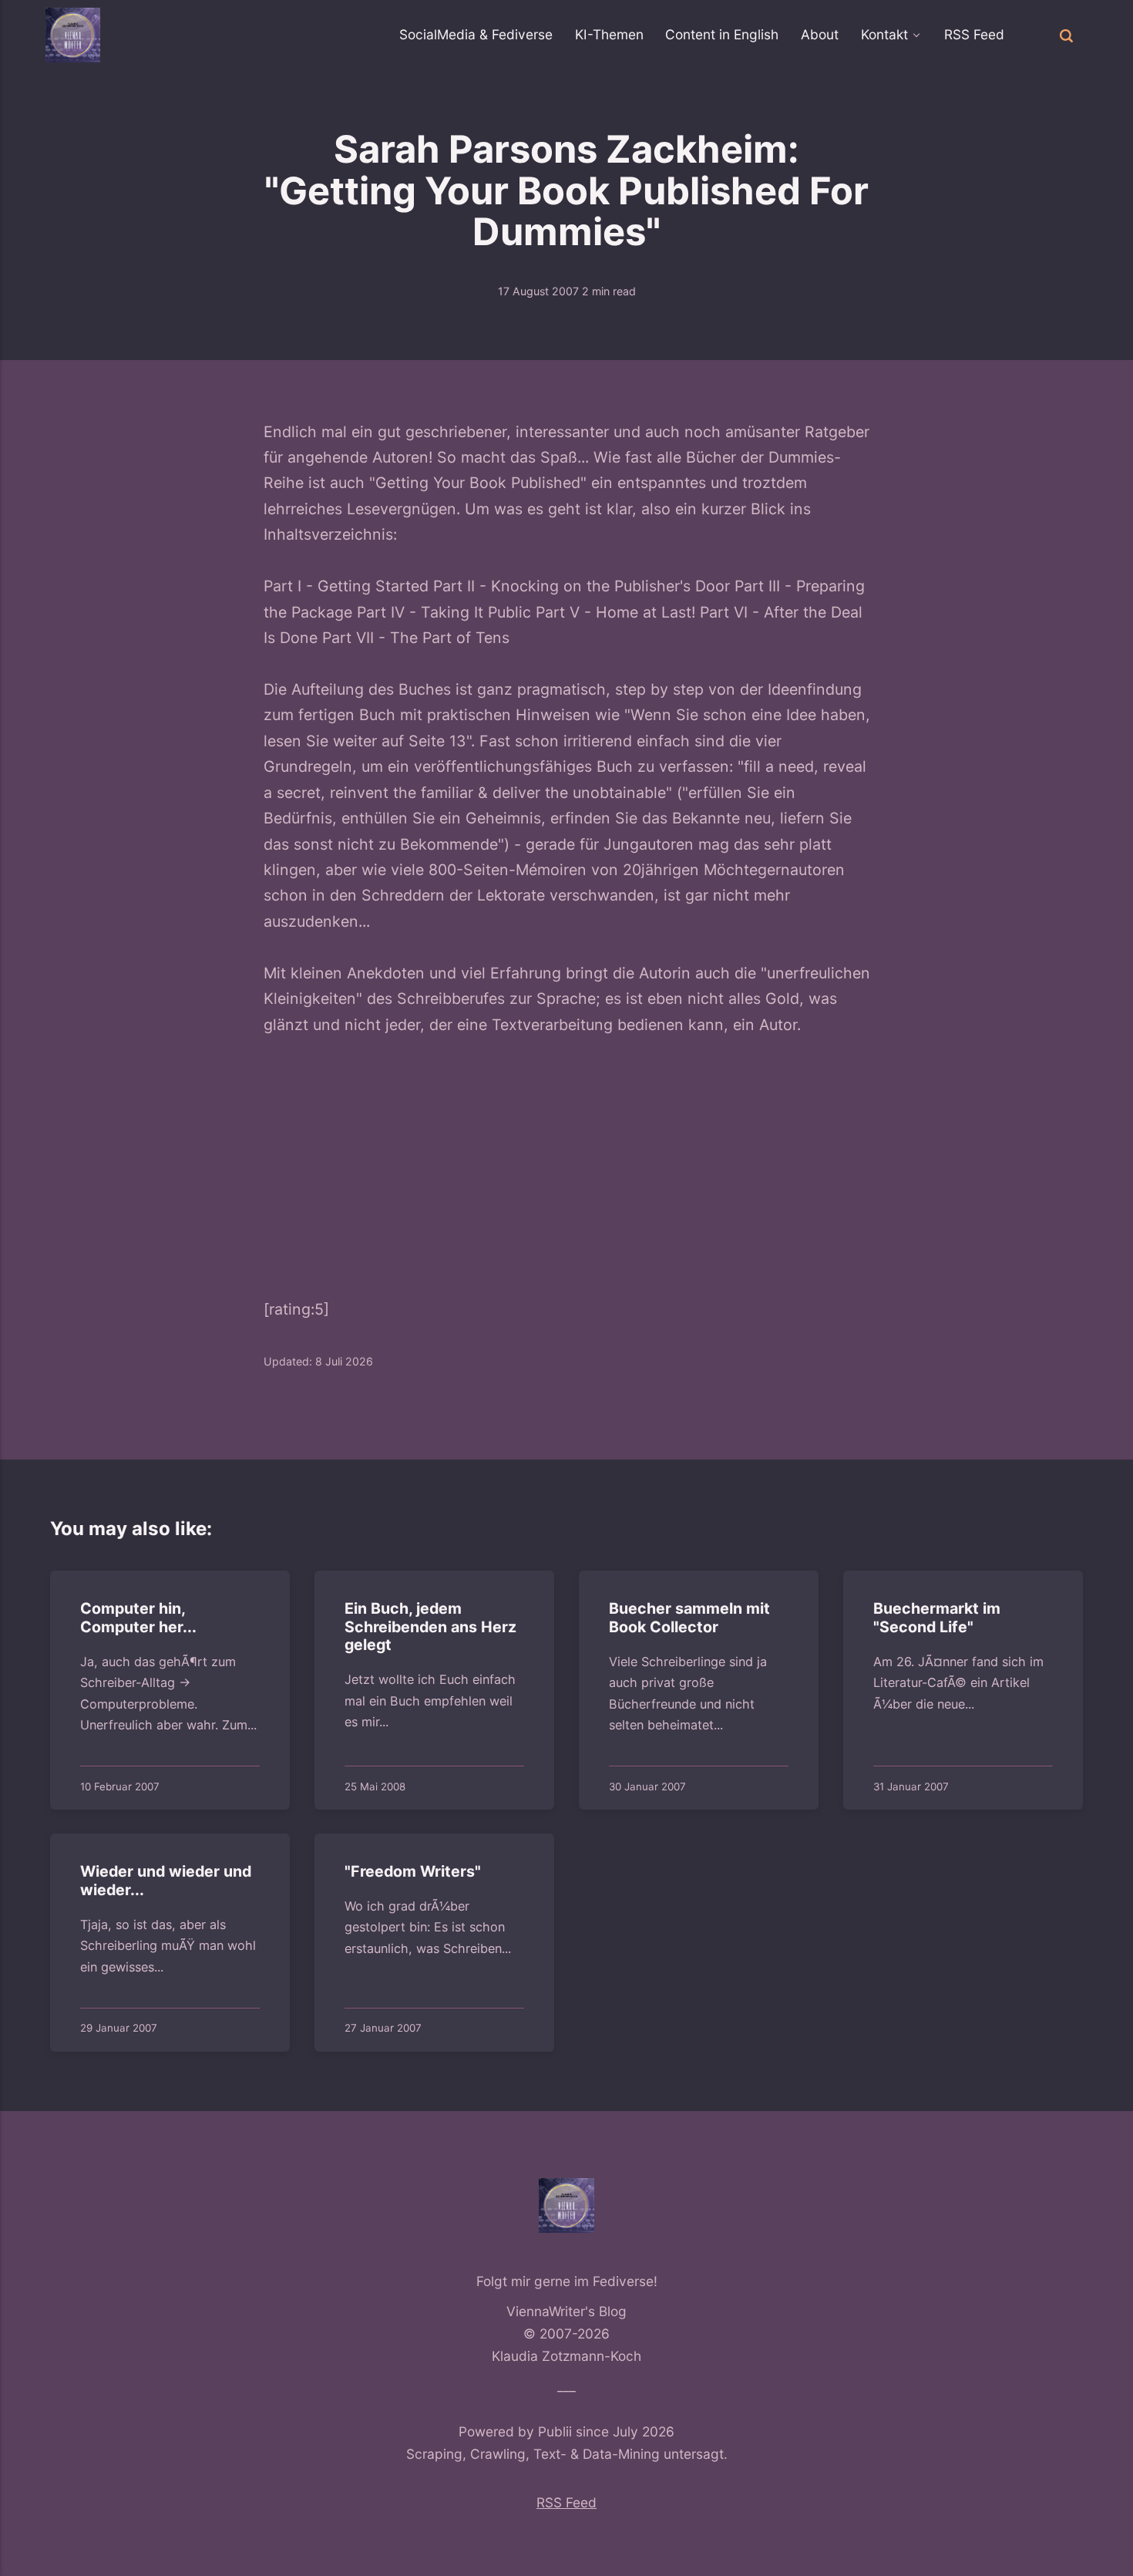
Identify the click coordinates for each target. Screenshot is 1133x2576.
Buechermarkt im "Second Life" (937, 1618)
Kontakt (884, 34)
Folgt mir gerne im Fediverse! (567, 2281)
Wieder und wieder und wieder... (166, 1881)
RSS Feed (974, 34)
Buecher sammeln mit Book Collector (689, 1618)
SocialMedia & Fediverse (476, 34)
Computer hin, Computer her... (138, 1618)
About (820, 34)
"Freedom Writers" (413, 1872)
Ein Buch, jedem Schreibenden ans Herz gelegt (430, 1626)
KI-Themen (609, 34)
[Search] (1066, 35)
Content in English (722, 34)
